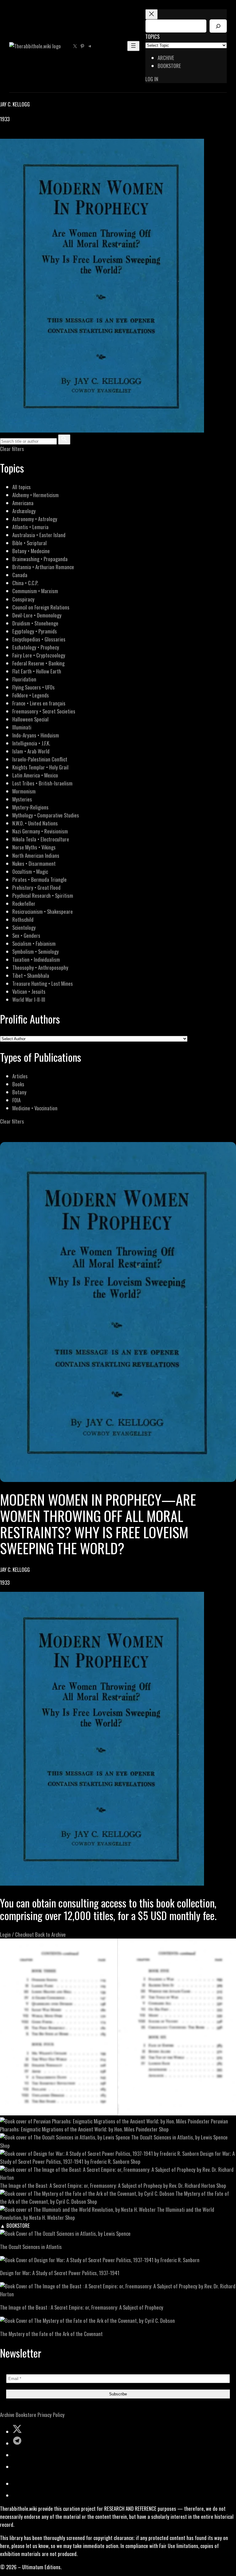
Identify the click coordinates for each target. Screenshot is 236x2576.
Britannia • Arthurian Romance (43, 567)
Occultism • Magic (30, 871)
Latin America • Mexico (35, 775)
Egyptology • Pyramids (35, 631)
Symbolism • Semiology (35, 951)
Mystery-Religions (30, 807)
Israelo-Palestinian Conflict (40, 759)
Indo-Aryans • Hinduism (36, 735)
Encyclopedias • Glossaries (39, 639)
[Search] (218, 26)
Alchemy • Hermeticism (35, 495)
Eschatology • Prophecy (36, 647)
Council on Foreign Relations (41, 607)
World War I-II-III (29, 999)
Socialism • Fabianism (34, 943)
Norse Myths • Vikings (34, 847)
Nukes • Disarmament (34, 863)
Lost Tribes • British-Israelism (42, 783)
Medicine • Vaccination (35, 1108)
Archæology (24, 511)
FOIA (16, 1100)
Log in (152, 79)
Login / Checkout (17, 1934)
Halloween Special (30, 719)
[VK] (18, 135)
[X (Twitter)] (11, 135)
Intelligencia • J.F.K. (31, 743)
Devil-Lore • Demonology (37, 615)
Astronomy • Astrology (35, 519)
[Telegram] (25, 135)
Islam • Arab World (31, 751)
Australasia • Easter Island (39, 535)
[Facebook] (4, 135)
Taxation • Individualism (36, 959)
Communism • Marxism (35, 591)
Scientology (24, 927)
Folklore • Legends (31, 695)
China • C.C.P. (25, 583)
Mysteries (22, 799)
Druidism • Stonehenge (35, 623)
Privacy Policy (51, 2415)
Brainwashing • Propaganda (40, 559)
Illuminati (22, 727)
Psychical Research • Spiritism (43, 895)
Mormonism (24, 791)
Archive (7, 2415)
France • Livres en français (39, 703)
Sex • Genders (26, 935)
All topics (22, 487)
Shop (164, 2129)
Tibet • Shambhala (31, 975)
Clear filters (12, 449)
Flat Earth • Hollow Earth (37, 671)
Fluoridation (24, 679)
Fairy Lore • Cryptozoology (39, 655)
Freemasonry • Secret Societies (44, 711)
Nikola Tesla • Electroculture (41, 839)
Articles (20, 1076)
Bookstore (26, 2415)
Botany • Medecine (31, 551)
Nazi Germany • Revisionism (40, 831)
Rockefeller (24, 903)
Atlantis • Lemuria (30, 527)
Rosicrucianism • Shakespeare (43, 911)
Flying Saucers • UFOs (33, 687)
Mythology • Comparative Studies (46, 815)
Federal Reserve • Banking (38, 663)
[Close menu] (151, 14)
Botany (19, 1092)
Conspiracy (23, 599)
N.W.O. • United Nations (35, 823)
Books (18, 1084)
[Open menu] (133, 46)
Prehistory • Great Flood (36, 887)
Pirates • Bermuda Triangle (39, 879)
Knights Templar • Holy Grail (40, 767)
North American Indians (36, 855)
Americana (23, 503)
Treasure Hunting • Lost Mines (43, 983)
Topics (152, 36)
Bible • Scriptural (29, 543)
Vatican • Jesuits (29, 991)
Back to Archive (50, 1934)
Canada (20, 575)
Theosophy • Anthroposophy (40, 967)
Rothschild (23, 919)
